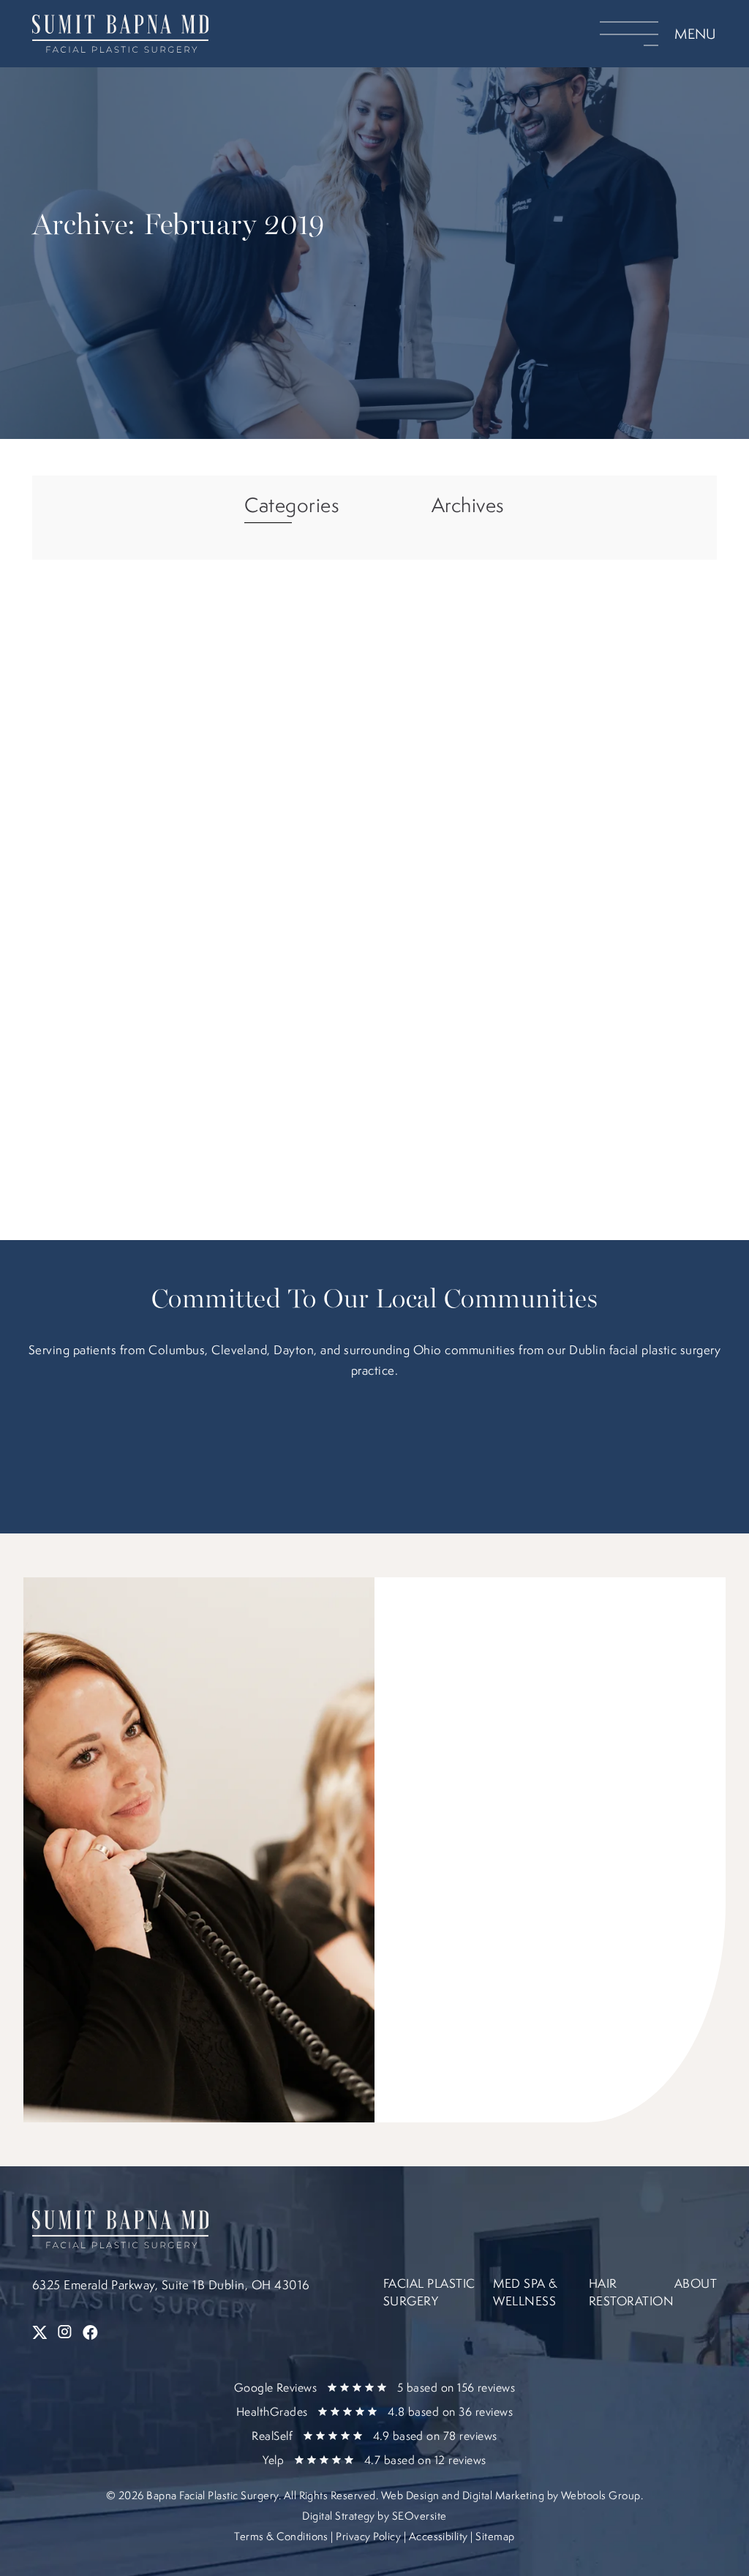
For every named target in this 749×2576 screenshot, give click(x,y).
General (155, 961)
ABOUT (696, 2283)
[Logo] (140, 34)
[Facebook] (90, 2333)
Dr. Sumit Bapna (137, 949)
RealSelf (374, 2436)
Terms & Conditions (281, 2536)
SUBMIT (490, 1981)
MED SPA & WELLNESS (525, 2292)
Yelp (374, 2460)
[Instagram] (66, 2333)
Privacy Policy (368, 2536)
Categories (292, 506)
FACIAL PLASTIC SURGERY (429, 2292)
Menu (696, 34)
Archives (468, 506)
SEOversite (419, 2516)
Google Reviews (375, 2387)
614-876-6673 (515, 1756)
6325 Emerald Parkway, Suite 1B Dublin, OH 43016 (171, 2284)
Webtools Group (601, 2495)
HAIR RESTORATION (631, 2292)
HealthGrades (374, 2411)
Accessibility (439, 2536)
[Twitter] (41, 2333)
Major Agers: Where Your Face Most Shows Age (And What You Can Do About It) (199, 1005)
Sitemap (495, 2536)
